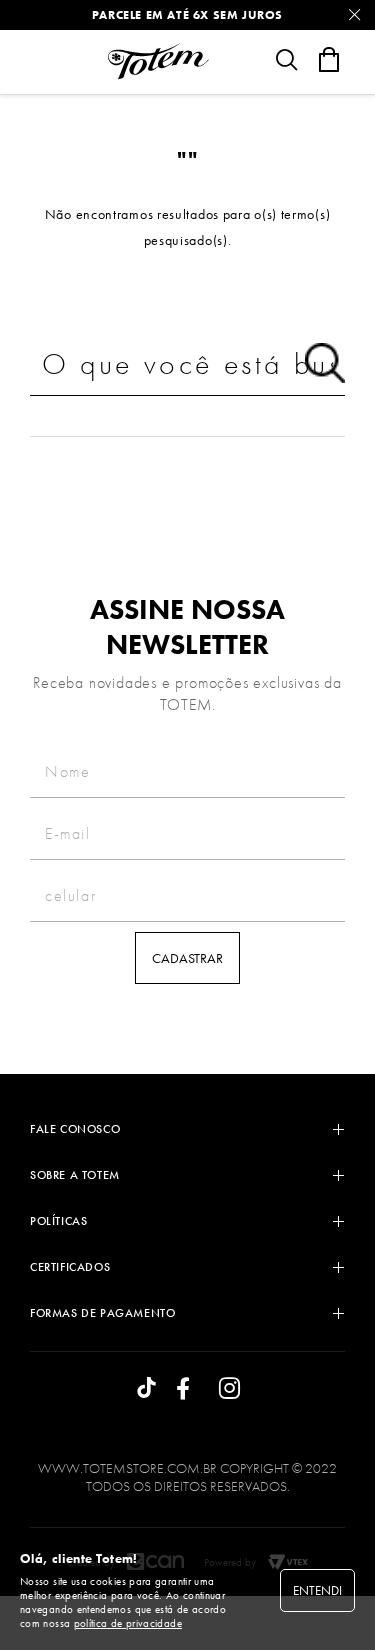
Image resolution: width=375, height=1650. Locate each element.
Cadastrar (187, 958)
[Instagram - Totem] (229, 1389)
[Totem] (158, 61)
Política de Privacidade (128, 1623)
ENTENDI (317, 1590)
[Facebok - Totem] (188, 1389)
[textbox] (187, 364)
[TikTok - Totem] (146, 1389)
